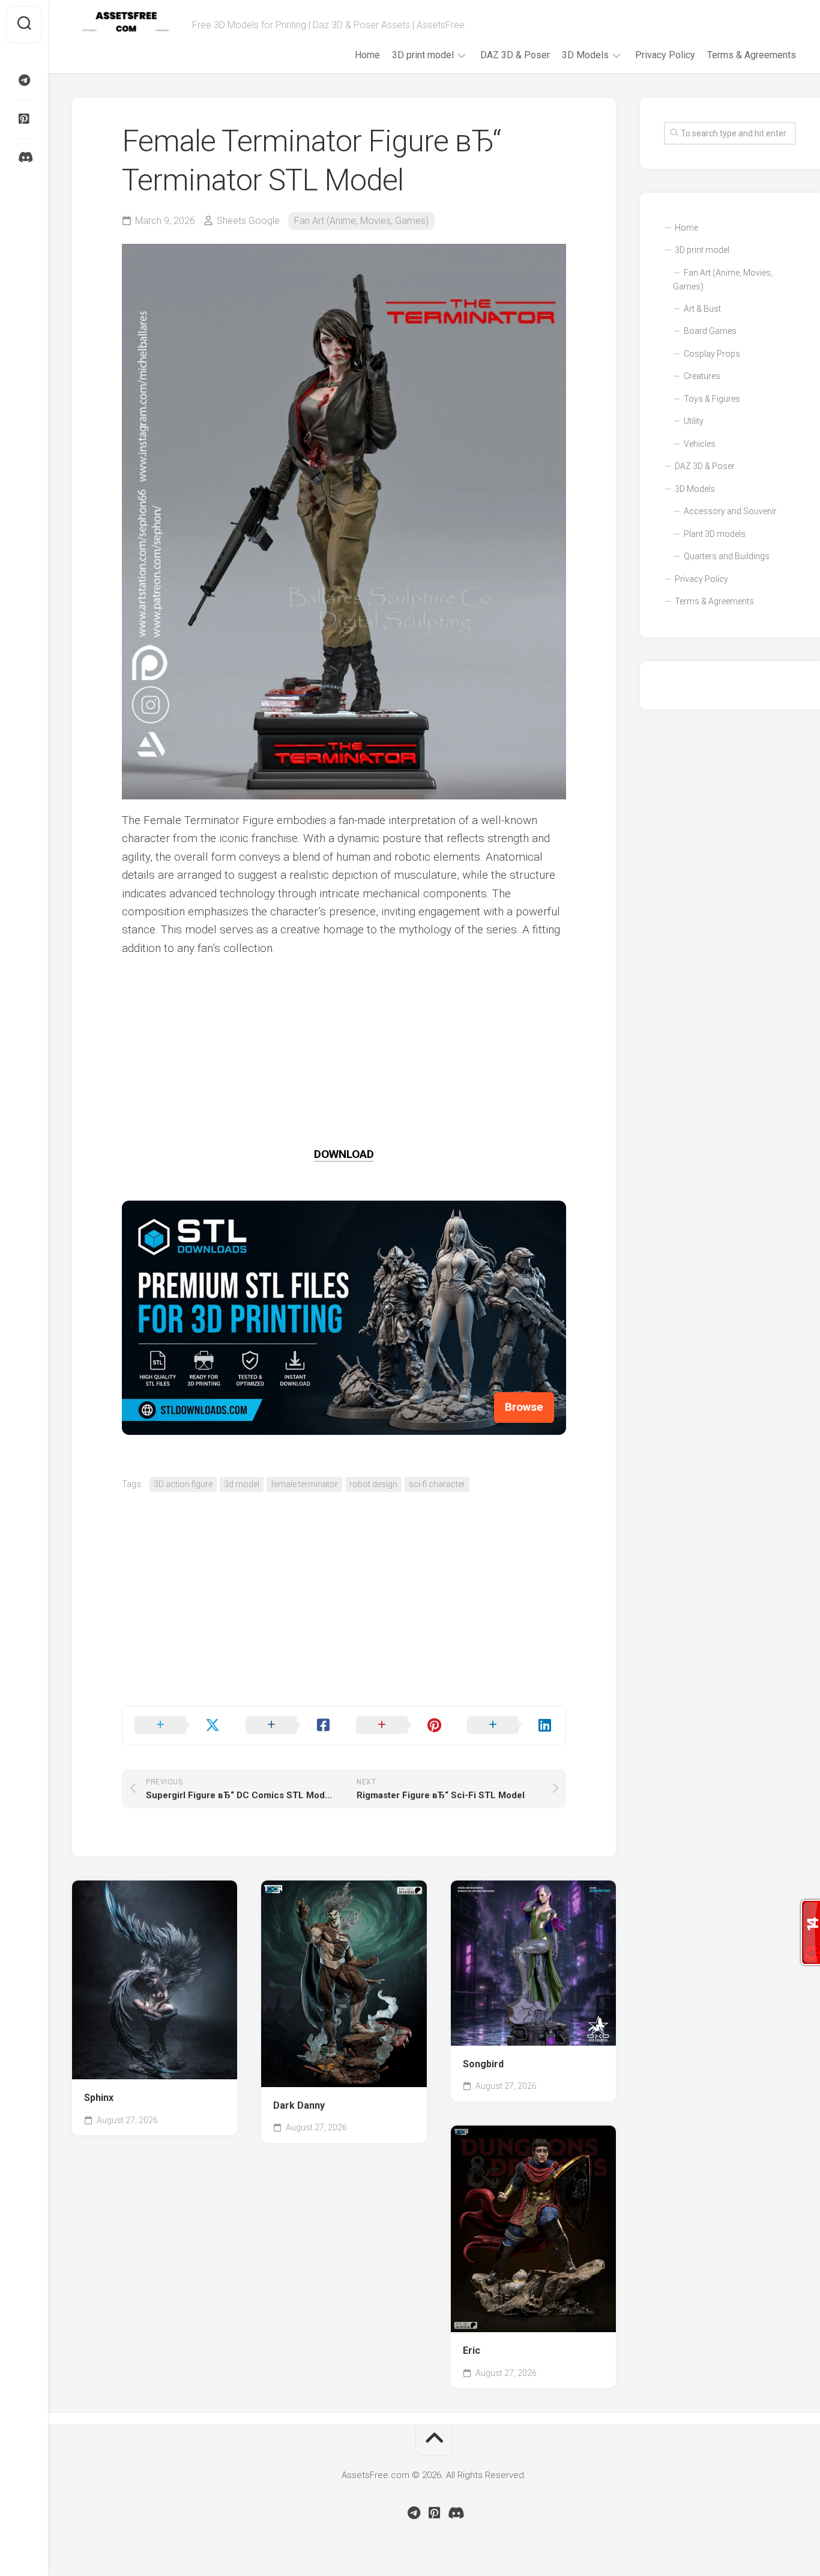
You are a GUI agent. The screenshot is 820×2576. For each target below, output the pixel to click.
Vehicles (700, 444)
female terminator (304, 1484)
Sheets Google (248, 221)
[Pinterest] (24, 119)
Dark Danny (299, 2105)
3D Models (585, 55)
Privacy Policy (665, 55)
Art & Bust (702, 309)
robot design (373, 1484)
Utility (694, 421)
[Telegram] (24, 80)
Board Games (710, 331)
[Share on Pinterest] (399, 1726)
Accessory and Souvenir (730, 511)
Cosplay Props (712, 354)
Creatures (702, 376)
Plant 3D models (715, 534)
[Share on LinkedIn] (511, 1726)
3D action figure (183, 1484)
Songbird (483, 2064)
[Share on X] (178, 1726)
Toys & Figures (712, 399)
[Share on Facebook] (289, 1726)
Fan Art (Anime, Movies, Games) (361, 221)
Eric (472, 2350)
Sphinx (99, 2098)
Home (367, 55)
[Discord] (24, 157)
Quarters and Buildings (727, 556)
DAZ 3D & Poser (515, 55)
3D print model (423, 55)
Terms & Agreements (752, 55)
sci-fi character (437, 1484)
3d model (242, 1484)
